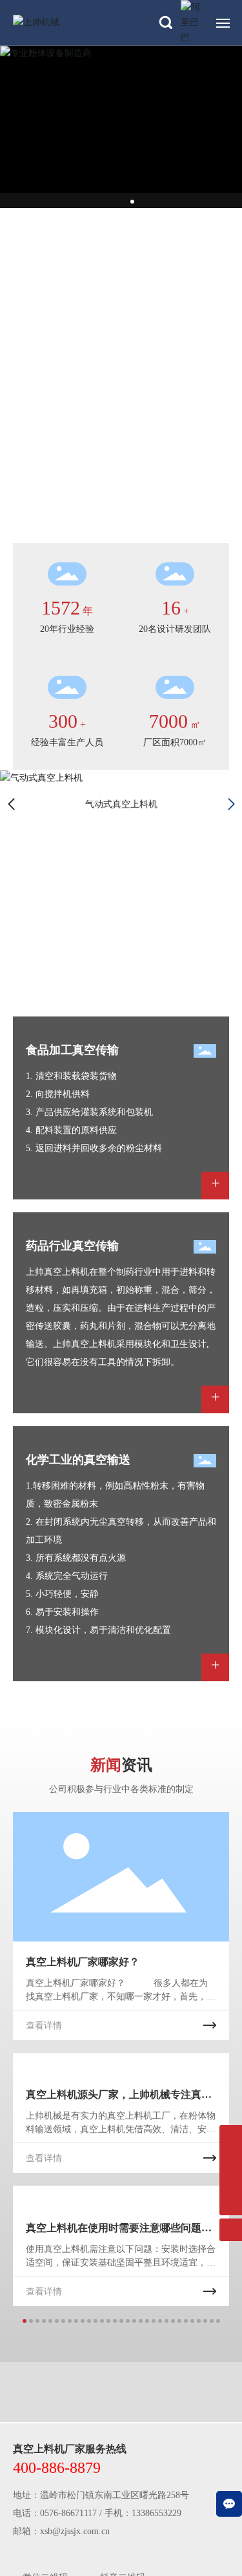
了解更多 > (38, 987)
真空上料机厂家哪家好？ (83, 1962)
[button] (118, 202)
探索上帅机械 (59, 305)
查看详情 (44, 2026)
